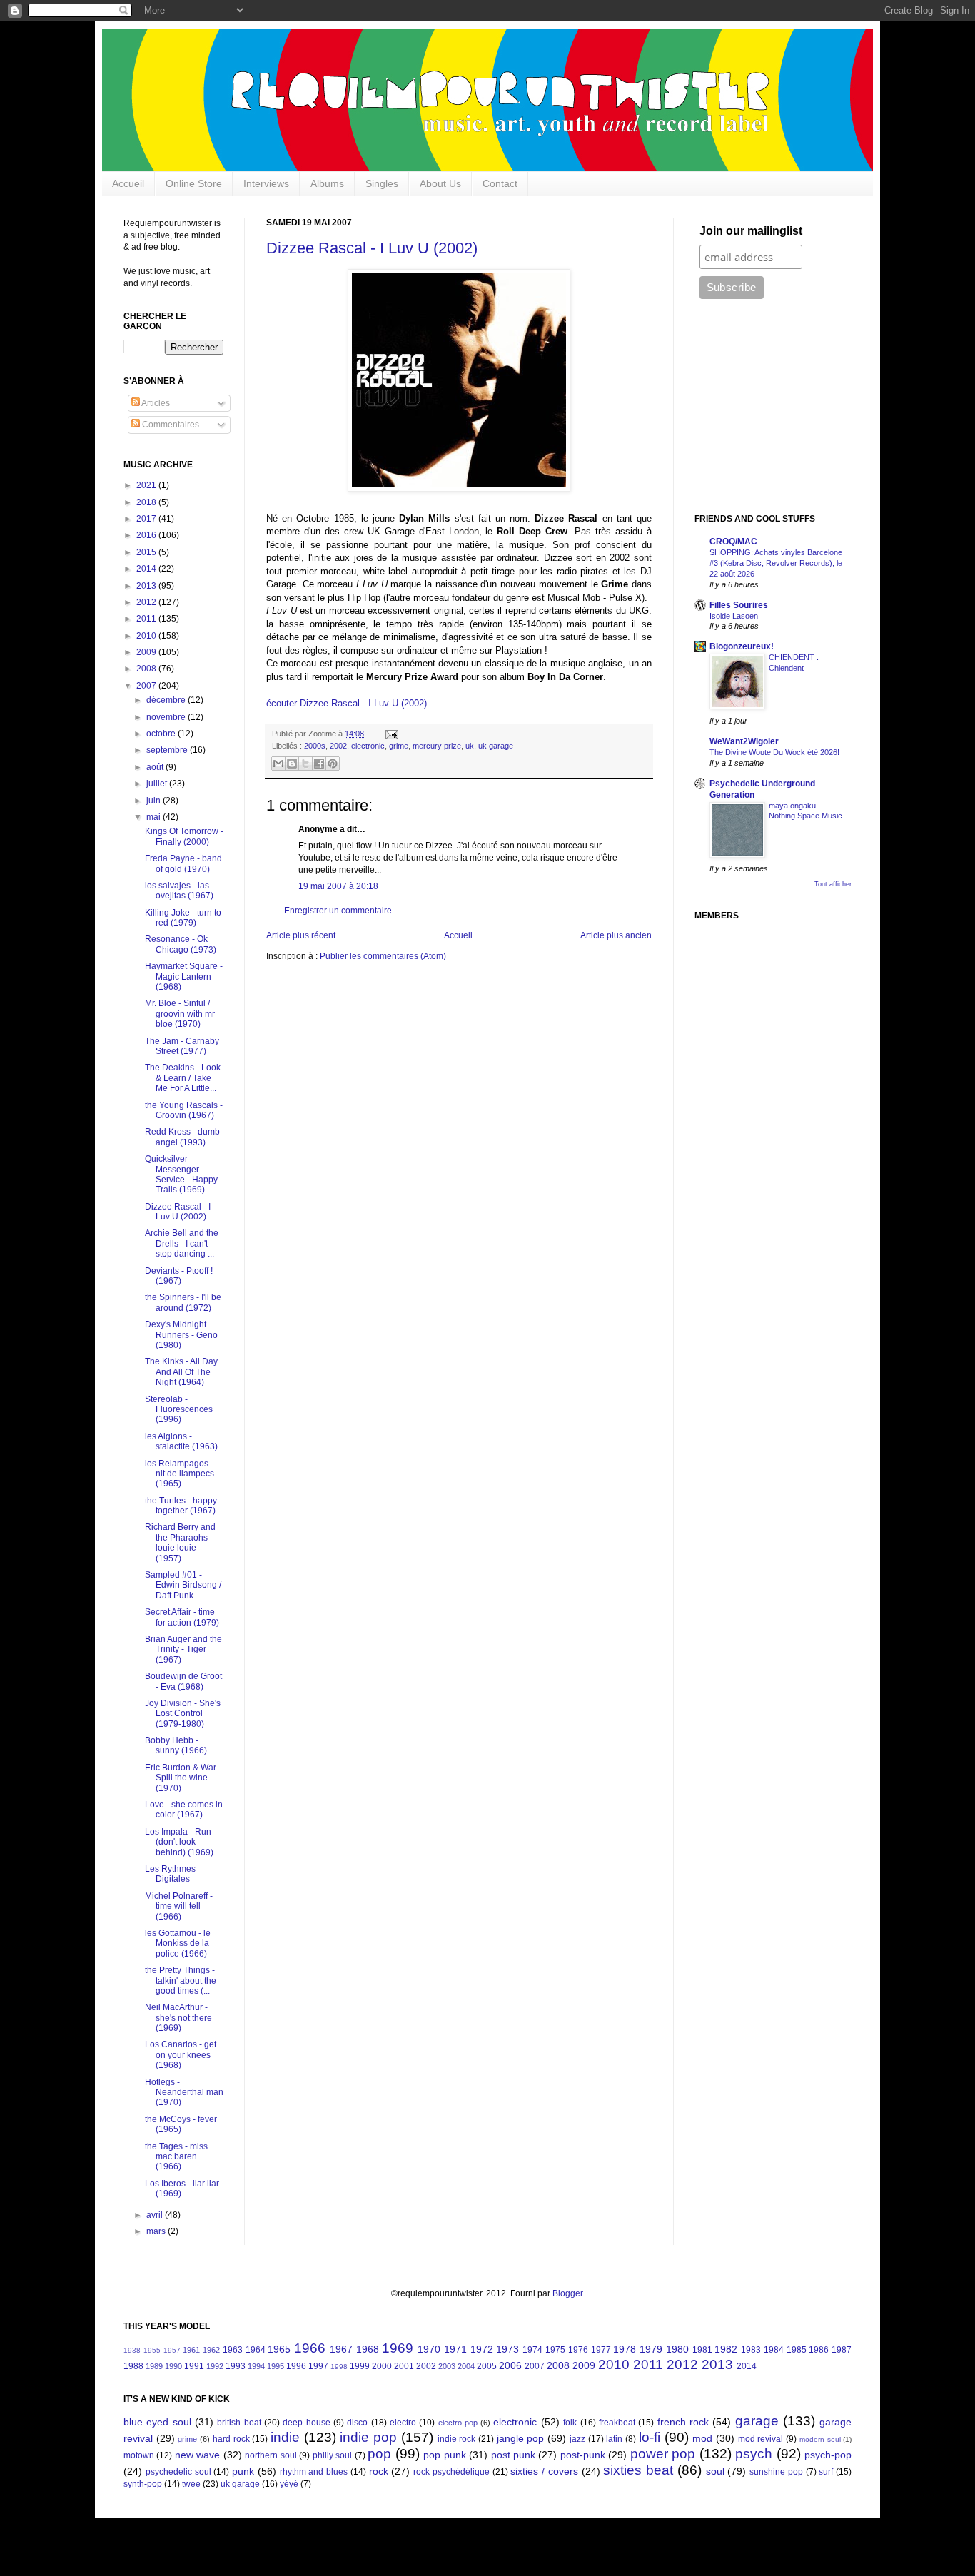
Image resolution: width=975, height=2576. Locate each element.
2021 (147, 485)
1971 (455, 2349)
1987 (842, 2350)
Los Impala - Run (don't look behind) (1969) (179, 1842)
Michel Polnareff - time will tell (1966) (179, 1906)
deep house (306, 2423)
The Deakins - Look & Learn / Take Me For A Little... (183, 1078)
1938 (132, 2350)
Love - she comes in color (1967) (184, 1810)
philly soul (332, 2455)
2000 (382, 2366)
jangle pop (521, 2438)
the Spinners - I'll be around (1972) (183, 1302)
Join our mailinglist (751, 231)
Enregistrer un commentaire (338, 911)
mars (157, 2231)
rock (379, 2471)
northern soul (271, 2455)
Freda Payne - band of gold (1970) (183, 863)
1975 (555, 2350)
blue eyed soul (157, 2422)
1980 (677, 2349)
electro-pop (458, 2423)
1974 (532, 2350)
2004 (466, 2366)
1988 (133, 2366)
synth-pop (143, 2484)
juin (155, 801)
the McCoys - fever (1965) (181, 2124)
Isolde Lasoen (734, 616)
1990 (173, 2366)
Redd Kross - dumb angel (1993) (182, 1137)
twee (191, 2484)
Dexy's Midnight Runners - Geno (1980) (181, 1335)
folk (570, 2423)
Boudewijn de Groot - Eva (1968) (183, 1681)
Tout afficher (833, 884)
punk (243, 2471)
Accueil (128, 183)
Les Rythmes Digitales (170, 1874)
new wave (197, 2455)
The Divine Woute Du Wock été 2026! (774, 752)
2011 (147, 619)
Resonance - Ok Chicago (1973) (181, 944)
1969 (398, 2348)
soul (715, 2471)
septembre (168, 750)
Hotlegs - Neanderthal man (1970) (184, 2093)
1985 (797, 2350)
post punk (513, 2455)
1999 (360, 2366)
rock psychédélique (451, 2472)
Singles (382, 183)
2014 (147, 569)
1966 (310, 2348)
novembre (167, 717)
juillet (158, 784)
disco (357, 2423)
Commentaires (170, 425)
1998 (339, 2367)
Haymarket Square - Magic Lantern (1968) (184, 977)
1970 (429, 2349)
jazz (577, 2439)
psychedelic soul (178, 2472)
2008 (147, 669)
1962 (211, 2350)
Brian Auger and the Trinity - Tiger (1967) (183, 1649)
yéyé (289, 2484)
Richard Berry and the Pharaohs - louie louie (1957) (180, 1542)
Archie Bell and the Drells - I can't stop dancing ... (182, 1243)
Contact (500, 183)
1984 (774, 2350)
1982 (726, 2349)
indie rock (457, 2439)
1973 (507, 2349)
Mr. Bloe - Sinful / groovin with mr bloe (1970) (180, 1014)
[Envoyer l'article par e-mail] (390, 734)
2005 (487, 2366)
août (156, 767)
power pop (663, 2454)
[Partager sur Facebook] (319, 764)
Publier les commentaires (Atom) (383, 956)
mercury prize (437, 746)
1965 (279, 2349)
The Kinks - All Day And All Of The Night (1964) (181, 1372)
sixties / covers (544, 2471)
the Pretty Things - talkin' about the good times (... (181, 1981)
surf (826, 2472)
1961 (191, 2350)
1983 (751, 2350)
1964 (256, 2350)
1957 (172, 2350)
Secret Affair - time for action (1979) (182, 1617)
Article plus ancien (616, 935)
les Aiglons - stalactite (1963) (181, 1441)
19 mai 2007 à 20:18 (338, 886)
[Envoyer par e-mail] (278, 764)
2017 (147, 519)
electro (403, 2423)
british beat (239, 2423)
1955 (152, 2350)
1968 (368, 2349)
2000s (315, 746)
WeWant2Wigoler (744, 741)
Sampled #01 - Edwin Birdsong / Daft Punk (183, 1585)
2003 (447, 2366)
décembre (167, 700)
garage (757, 2421)
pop (379, 2454)
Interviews (266, 183)
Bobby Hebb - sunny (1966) (176, 1745)
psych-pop (828, 2455)
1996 (296, 2366)
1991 (194, 2366)
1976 (578, 2350)
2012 (147, 602)
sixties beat (638, 2470)
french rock (683, 2422)
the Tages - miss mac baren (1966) (176, 2157)
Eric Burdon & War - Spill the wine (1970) (183, 1778)
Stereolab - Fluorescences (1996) (179, 1410)
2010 (147, 636)
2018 (147, 502)
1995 (276, 2366)
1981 (702, 2350)
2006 (510, 2365)
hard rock (231, 2439)
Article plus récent (301, 935)
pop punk (444, 2455)
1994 (256, 2366)
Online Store (194, 183)
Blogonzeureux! (742, 646)
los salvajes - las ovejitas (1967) (179, 891)
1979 (651, 2349)
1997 (318, 2366)
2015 (147, 552)
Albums (327, 183)
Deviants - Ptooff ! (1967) (179, 1276)
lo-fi (650, 2437)
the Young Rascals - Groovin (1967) (184, 1110)
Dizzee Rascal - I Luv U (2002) (372, 248)
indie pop (368, 2437)
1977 (601, 2350)
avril (156, 2215)
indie (285, 2437)
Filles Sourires (739, 605)
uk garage (496, 746)
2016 (147, 535)
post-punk (583, 2455)
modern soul (820, 2439)
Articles (155, 403)
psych (754, 2454)
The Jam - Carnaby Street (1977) (182, 1046)
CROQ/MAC (733, 542)
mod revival (761, 2439)
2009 (147, 652)
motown (139, 2455)
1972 (482, 2349)
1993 (236, 2366)
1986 (819, 2350)
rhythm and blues (314, 2472)
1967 (341, 2349)
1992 (215, 2366)
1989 (154, 2366)
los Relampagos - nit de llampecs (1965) (180, 1474)
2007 (147, 686)
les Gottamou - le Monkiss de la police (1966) (178, 1943)
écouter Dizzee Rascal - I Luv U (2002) (347, 703)
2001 (404, 2366)
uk (470, 746)
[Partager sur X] (305, 764)
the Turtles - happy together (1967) (181, 1506)
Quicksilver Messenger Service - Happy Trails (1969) (181, 1174)
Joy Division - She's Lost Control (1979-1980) (183, 1714)
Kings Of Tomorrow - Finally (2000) (184, 836)
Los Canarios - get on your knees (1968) (181, 2055)
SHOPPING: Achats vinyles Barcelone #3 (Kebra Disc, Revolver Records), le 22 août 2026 (776, 563)
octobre (162, 734)
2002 (338, 746)
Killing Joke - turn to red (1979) (183, 918)
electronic (368, 746)
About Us (440, 183)
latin (614, 2439)
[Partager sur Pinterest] (333, 764)
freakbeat (617, 2423)
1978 (625, 2349)
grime (399, 746)
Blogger (567, 2293)
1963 (233, 2350)
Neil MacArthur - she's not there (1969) (178, 2018)
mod (702, 2438)
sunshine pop (776, 2472)
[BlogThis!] (292, 764)
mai (155, 817)
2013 (147, 586)
